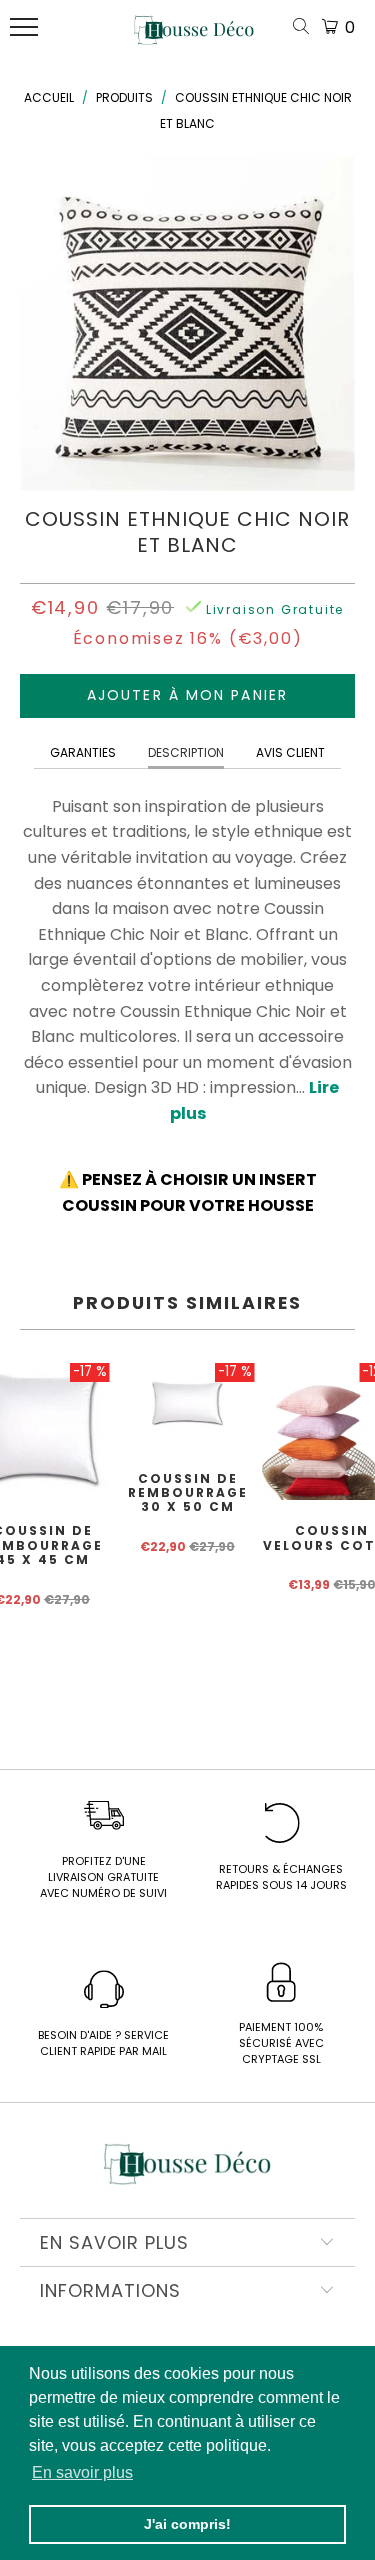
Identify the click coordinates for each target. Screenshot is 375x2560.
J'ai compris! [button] (187, 2524)
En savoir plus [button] (82, 2472)
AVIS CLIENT (290, 752)
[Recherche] (305, 27)
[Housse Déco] (194, 38)
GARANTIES (83, 752)
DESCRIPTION (186, 752)
